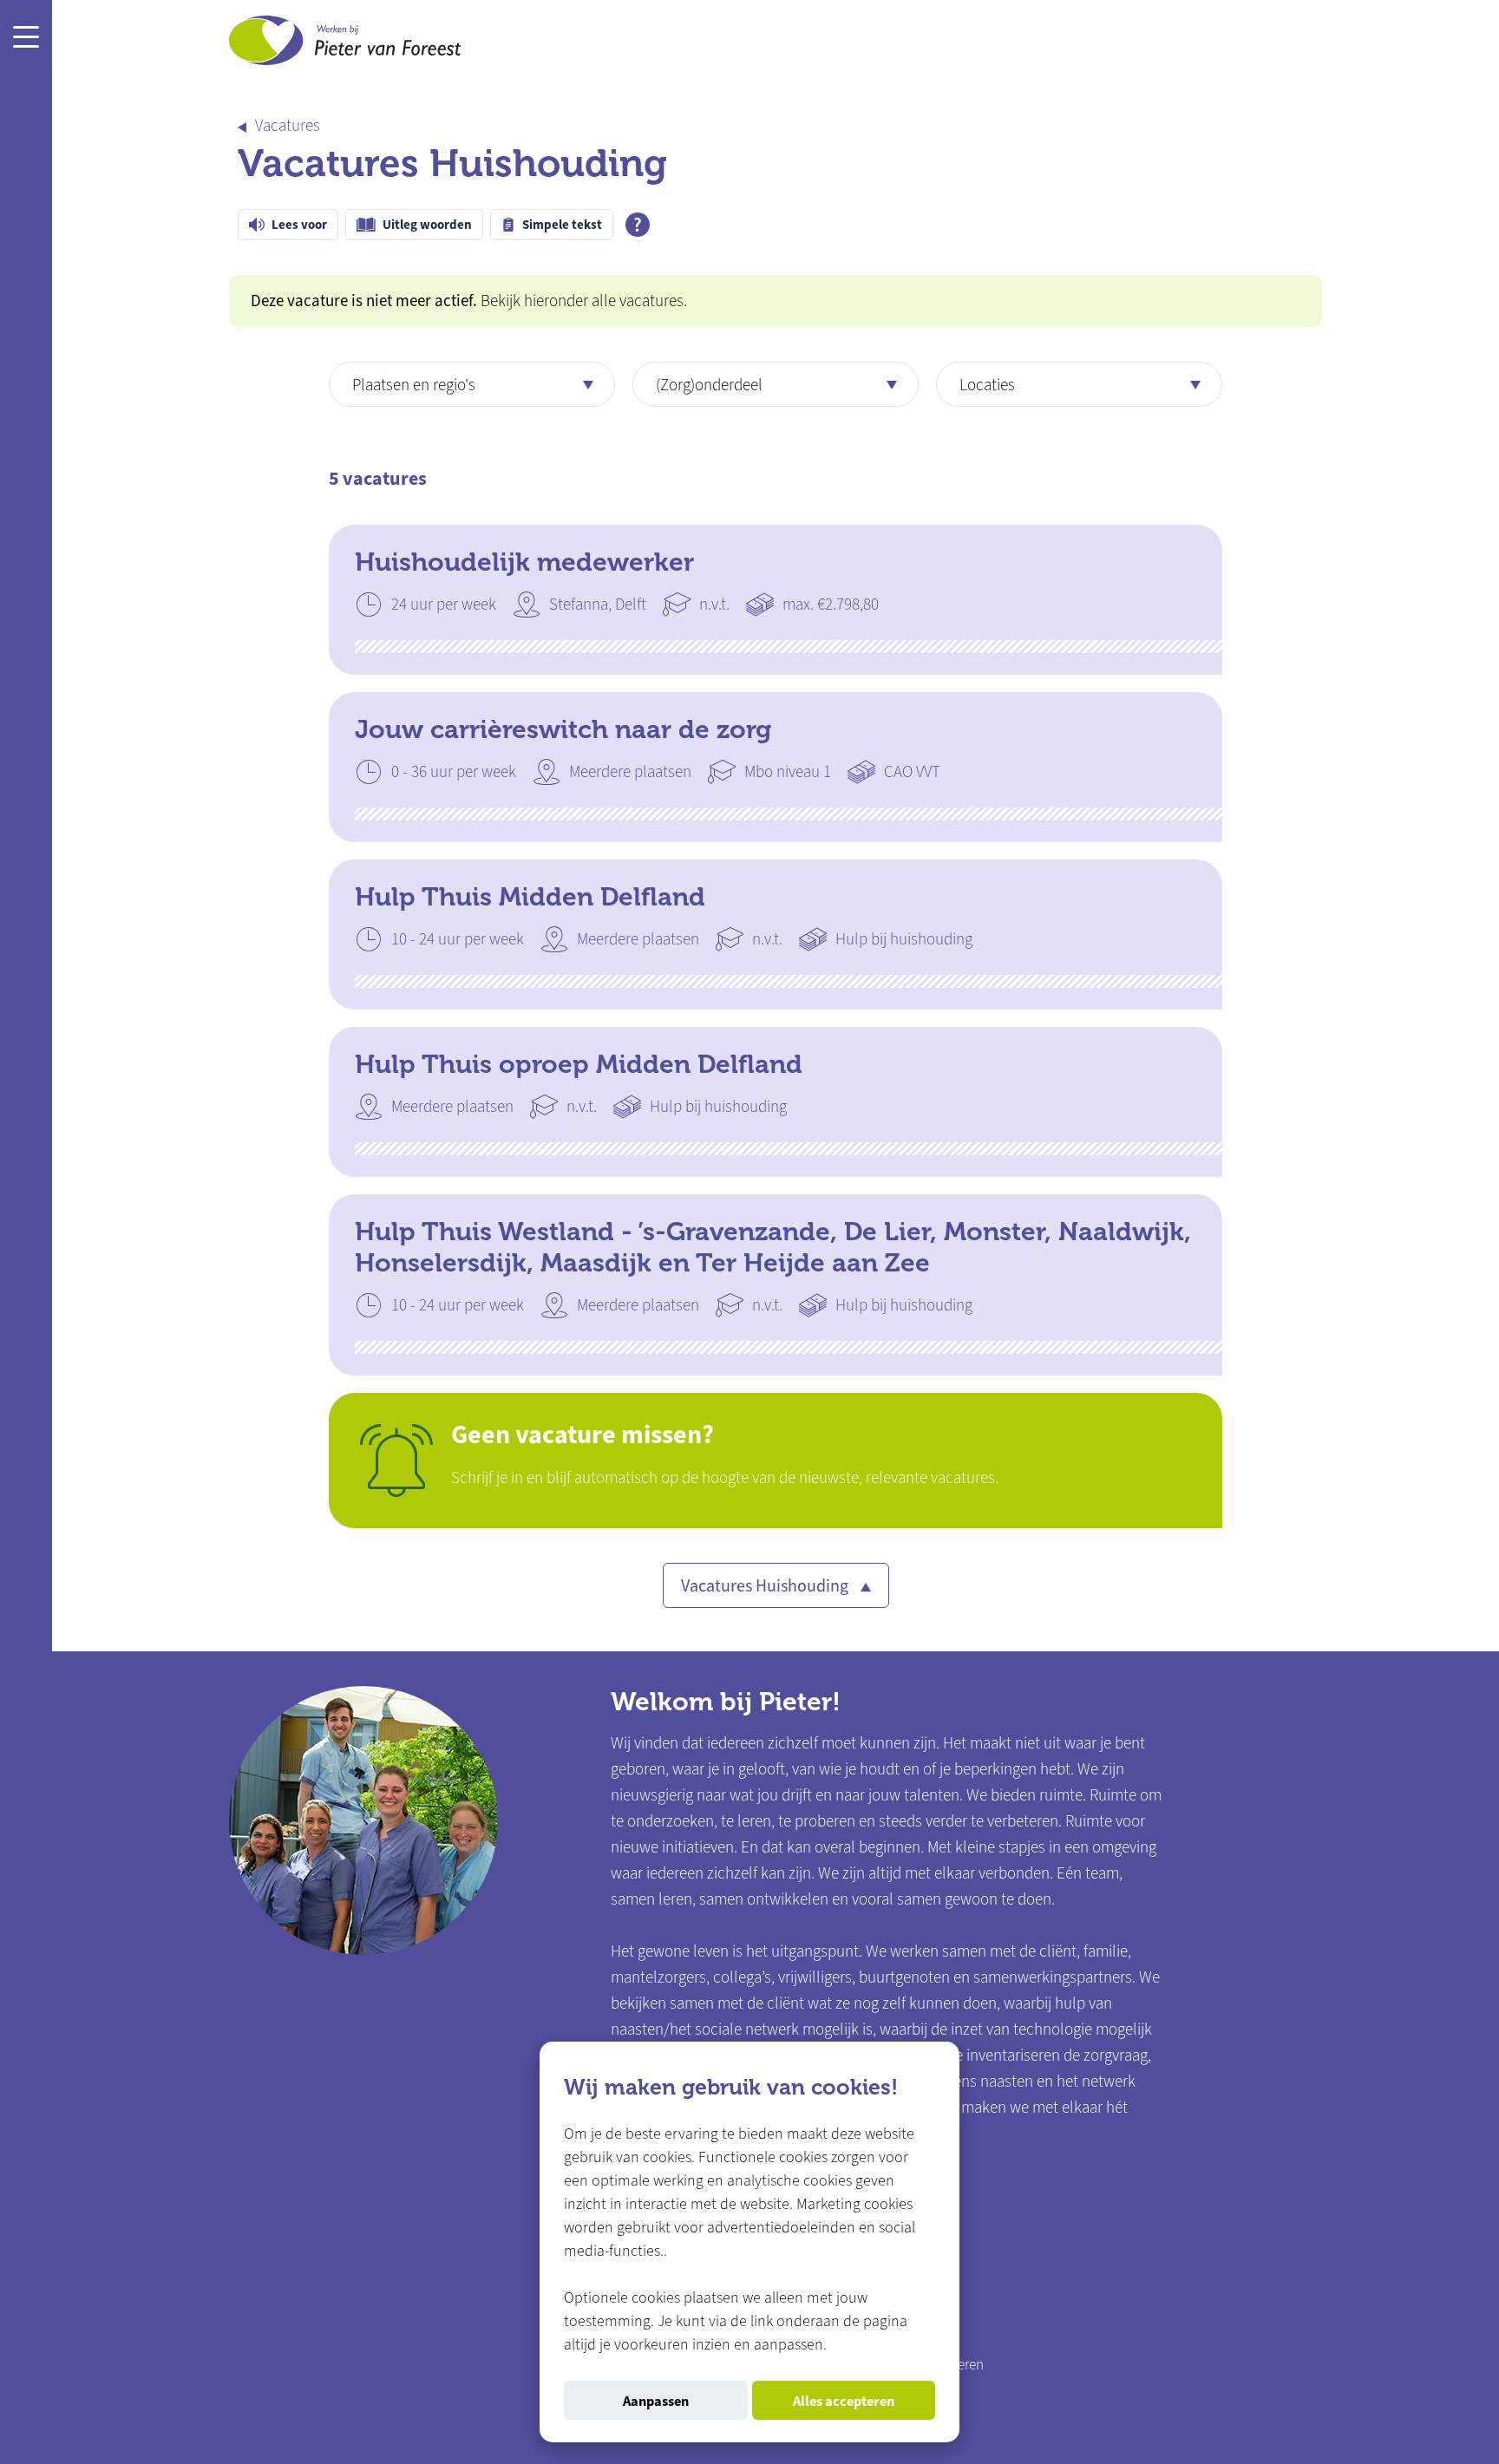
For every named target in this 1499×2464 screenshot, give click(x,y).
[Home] (345, 44)
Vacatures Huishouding (766, 1586)
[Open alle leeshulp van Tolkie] (638, 225)
